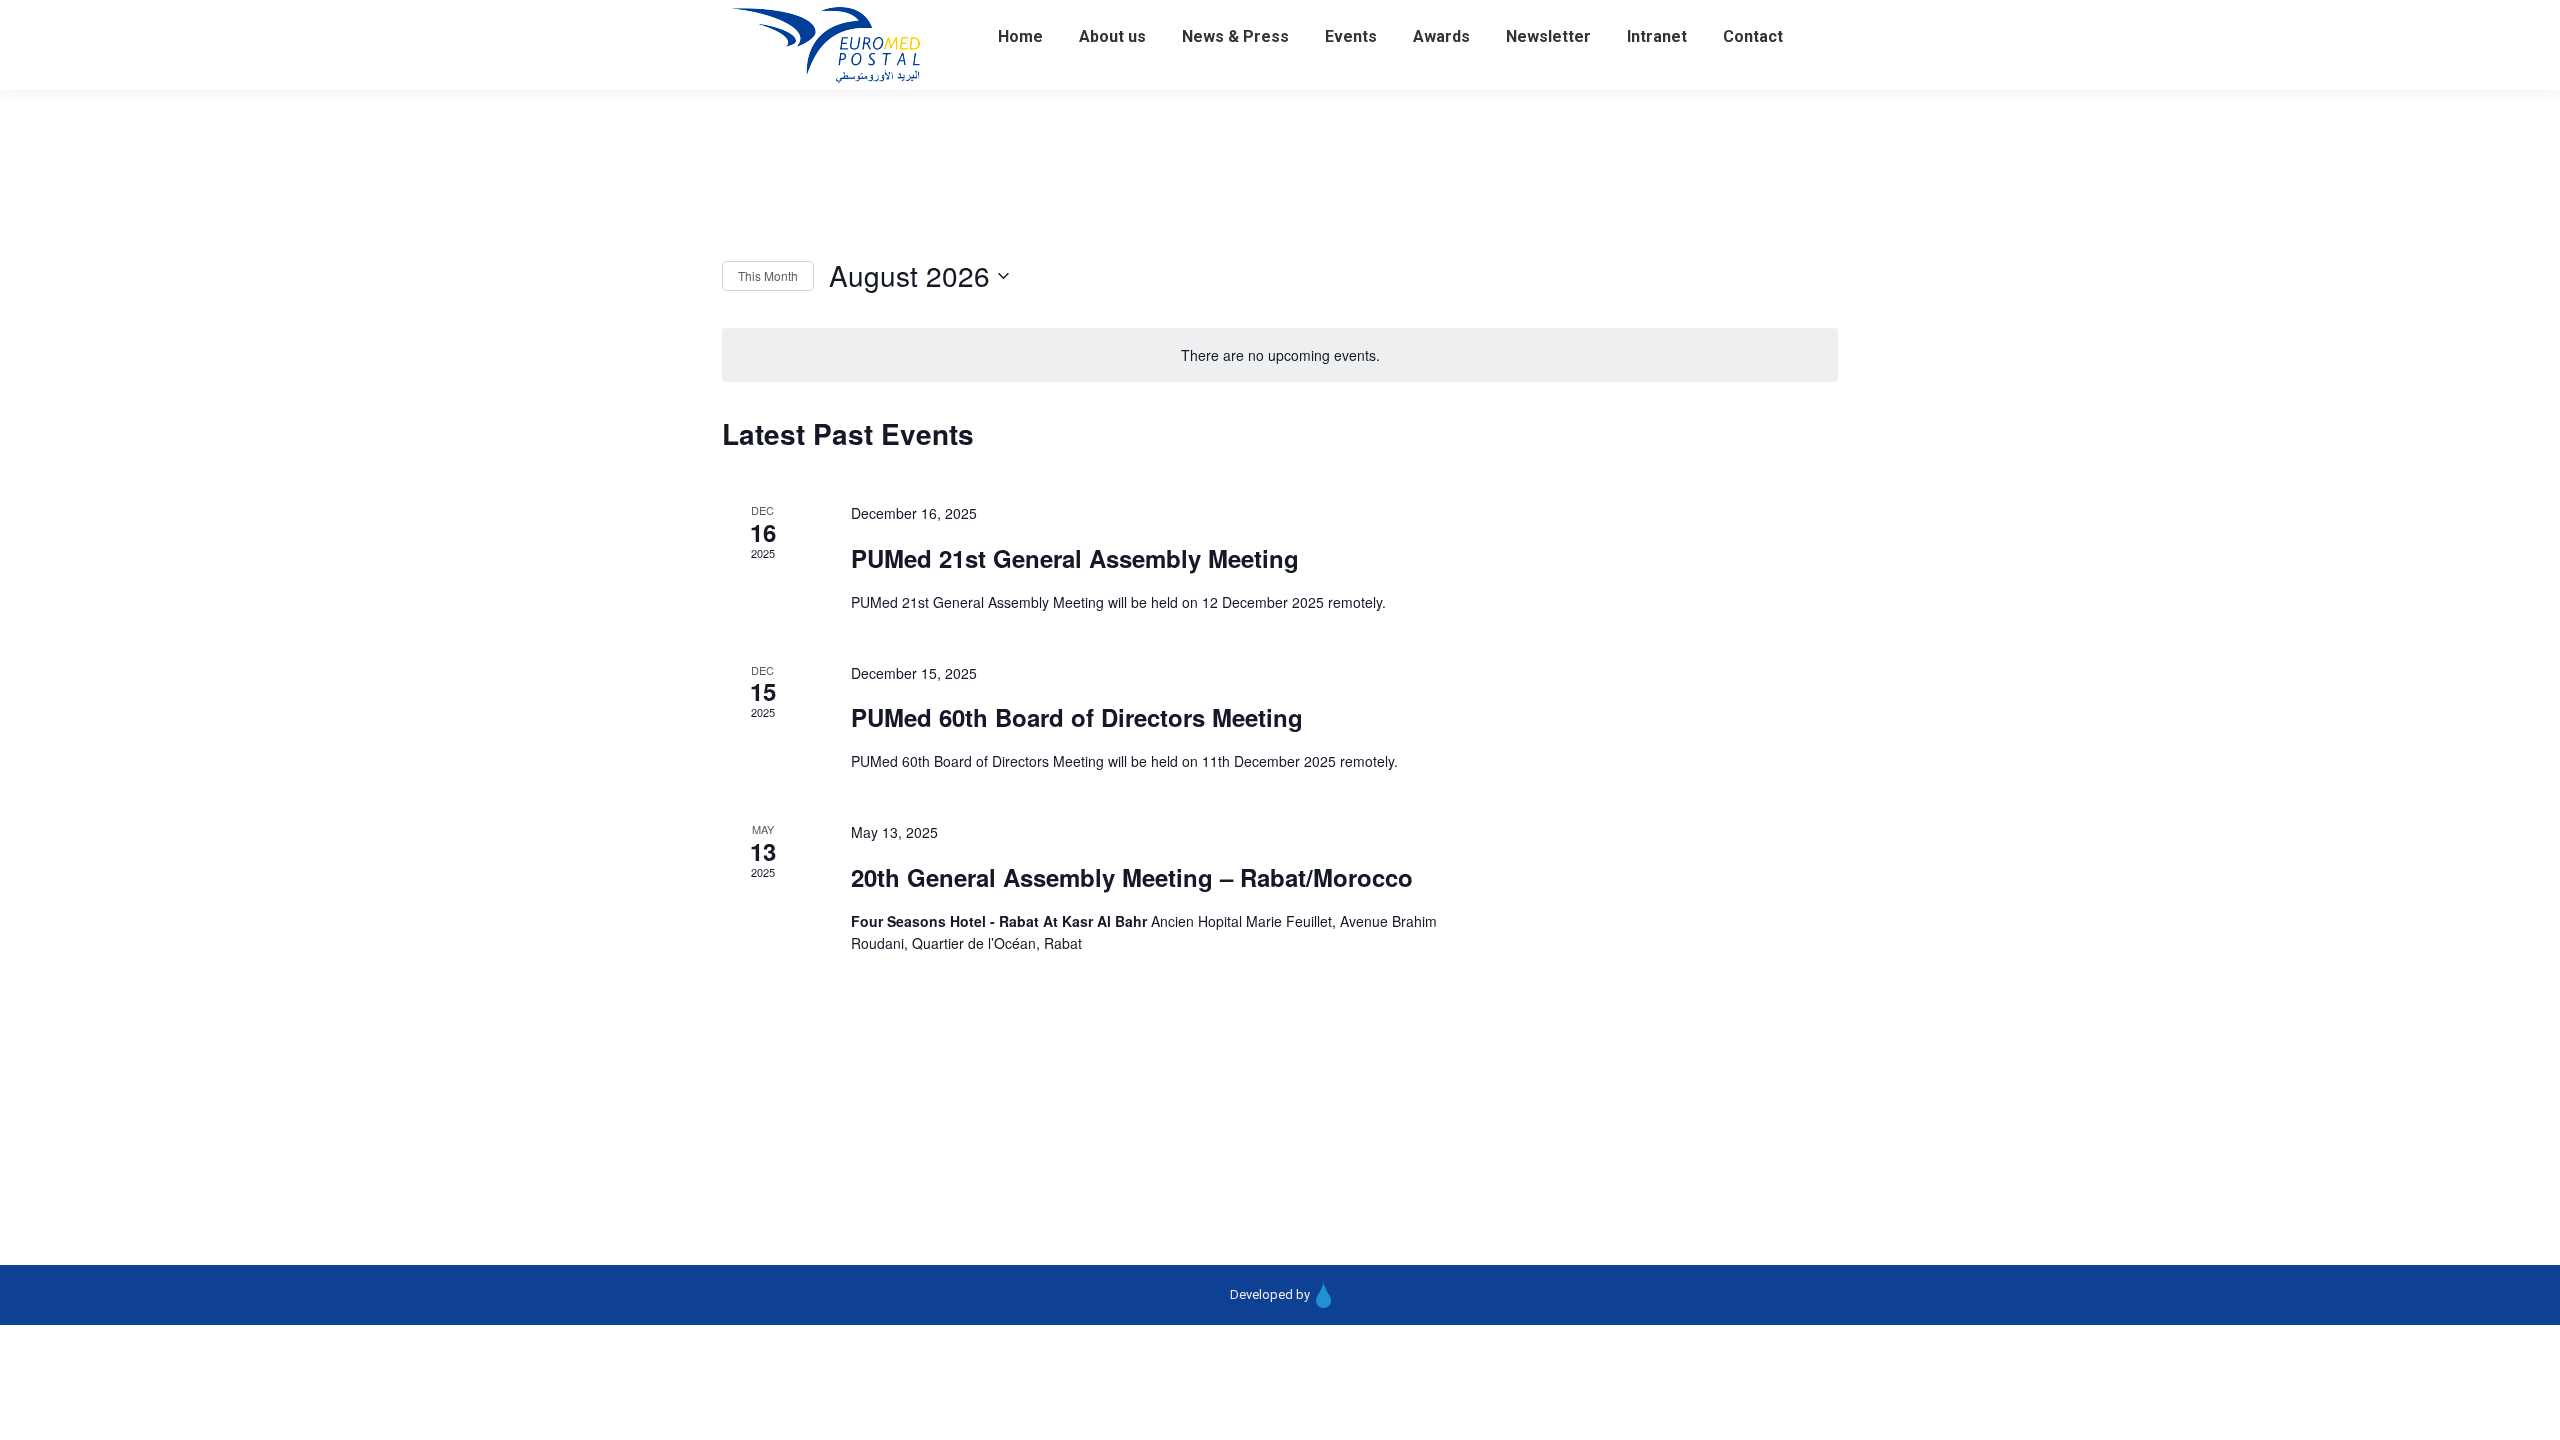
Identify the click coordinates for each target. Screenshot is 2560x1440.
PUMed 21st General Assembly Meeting (1075, 558)
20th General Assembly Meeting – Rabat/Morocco (1132, 877)
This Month (768, 275)
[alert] (1280, 355)
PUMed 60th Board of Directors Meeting (1077, 717)
